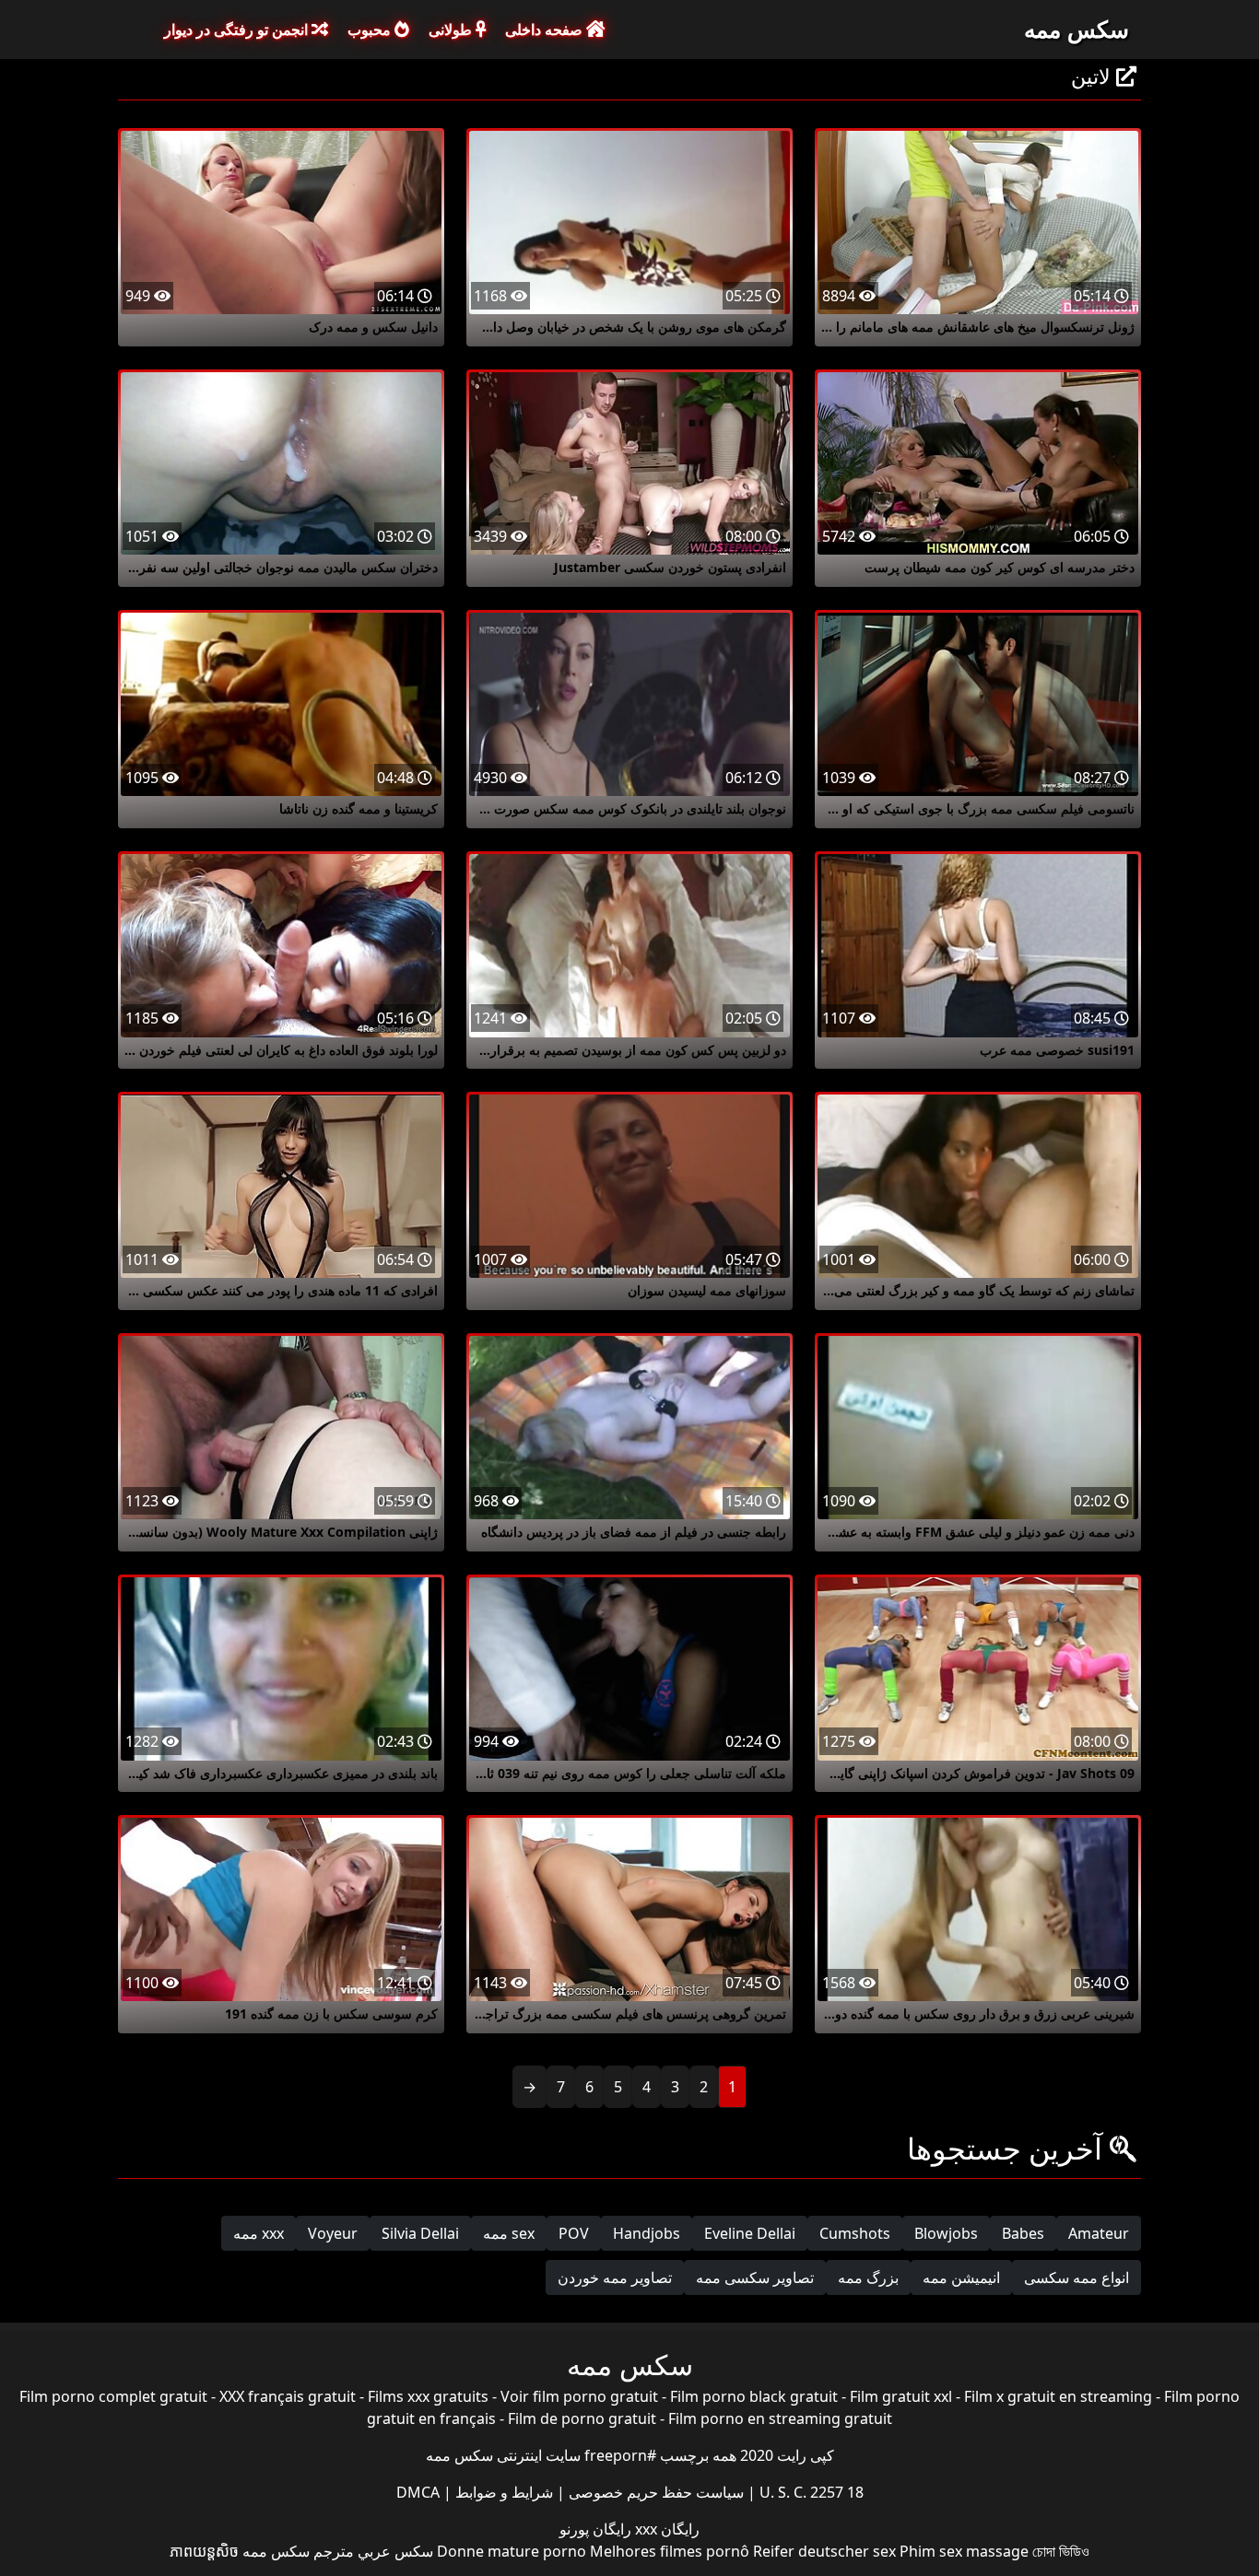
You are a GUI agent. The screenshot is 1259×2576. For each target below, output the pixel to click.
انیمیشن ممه (961, 2277)
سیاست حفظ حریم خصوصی (654, 2492)
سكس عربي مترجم (373, 2551)
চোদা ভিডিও (1061, 2551)
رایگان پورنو (595, 2529)
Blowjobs (946, 2233)
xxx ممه (259, 2233)
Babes (1023, 2233)
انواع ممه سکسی (1077, 2277)
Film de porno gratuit (582, 2418)
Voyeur (333, 2233)
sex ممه (509, 2233)
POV (574, 2233)
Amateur (1099, 2233)
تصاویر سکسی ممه (755, 2277)
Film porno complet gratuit (113, 2396)
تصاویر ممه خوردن (615, 2277)
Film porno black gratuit (754, 2396)
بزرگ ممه (868, 2277)
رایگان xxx (665, 2529)
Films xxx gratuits (428, 2396)
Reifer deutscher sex (824, 2551)
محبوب (371, 29)
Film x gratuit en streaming (1058, 2396)
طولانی (452, 29)
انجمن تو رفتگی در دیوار (238, 29)
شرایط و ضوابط (502, 2492)
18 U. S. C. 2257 (810, 2492)
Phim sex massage (964, 2551)
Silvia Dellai (420, 2233)
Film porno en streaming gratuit (780, 2418)
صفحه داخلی (546, 29)
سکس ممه (1077, 29)
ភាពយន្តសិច (204, 2551)
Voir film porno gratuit (579, 2396)
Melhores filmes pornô (670, 2551)
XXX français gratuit (288, 2396)
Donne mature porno (512, 2551)
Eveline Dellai (750, 2233)
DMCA (418, 2492)
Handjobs (647, 2233)
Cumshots (855, 2233)
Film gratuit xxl (901, 2396)
